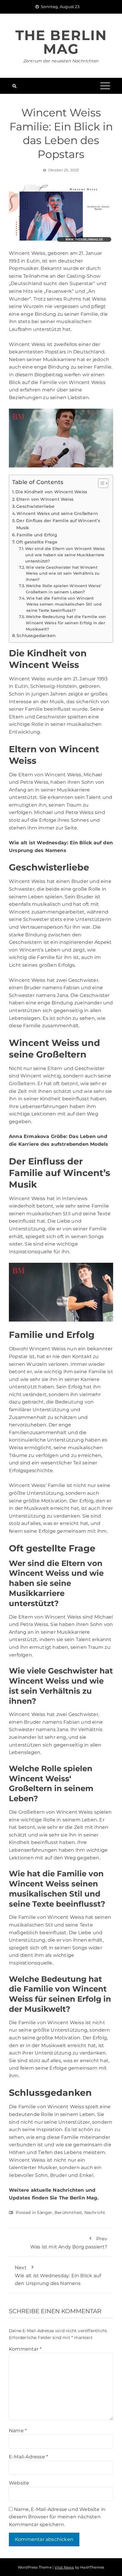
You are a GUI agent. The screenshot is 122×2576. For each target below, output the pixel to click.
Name (18, 2431)
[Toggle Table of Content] (100, 483)
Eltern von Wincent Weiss (45, 499)
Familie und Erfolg (37, 535)
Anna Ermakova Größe (37, 1136)
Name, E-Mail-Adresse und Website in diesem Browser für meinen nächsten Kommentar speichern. (57, 2517)
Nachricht (95, 2212)
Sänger (45, 2212)
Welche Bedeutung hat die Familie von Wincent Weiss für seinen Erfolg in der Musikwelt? (66, 623)
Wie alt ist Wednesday (38, 843)
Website (19, 2483)
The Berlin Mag (61, 42)
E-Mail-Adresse (28, 2457)
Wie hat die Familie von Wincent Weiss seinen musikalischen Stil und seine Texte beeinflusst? (64, 604)
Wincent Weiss (27, 679)
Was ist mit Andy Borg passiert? (69, 2243)
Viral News (64, 2567)
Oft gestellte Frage (37, 542)
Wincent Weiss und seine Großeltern (57, 513)
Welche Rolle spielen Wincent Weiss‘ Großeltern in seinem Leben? (64, 589)
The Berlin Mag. (79, 2198)
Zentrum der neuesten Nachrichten (61, 61)
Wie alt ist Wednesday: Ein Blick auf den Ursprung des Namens (58, 2275)
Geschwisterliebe (35, 506)
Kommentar (25, 2349)
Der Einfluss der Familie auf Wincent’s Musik (58, 524)
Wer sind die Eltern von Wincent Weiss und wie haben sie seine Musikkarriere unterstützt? (65, 555)
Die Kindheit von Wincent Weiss (51, 492)
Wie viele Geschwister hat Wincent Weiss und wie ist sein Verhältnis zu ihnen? (63, 573)
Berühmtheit (68, 2212)
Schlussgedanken (36, 636)
